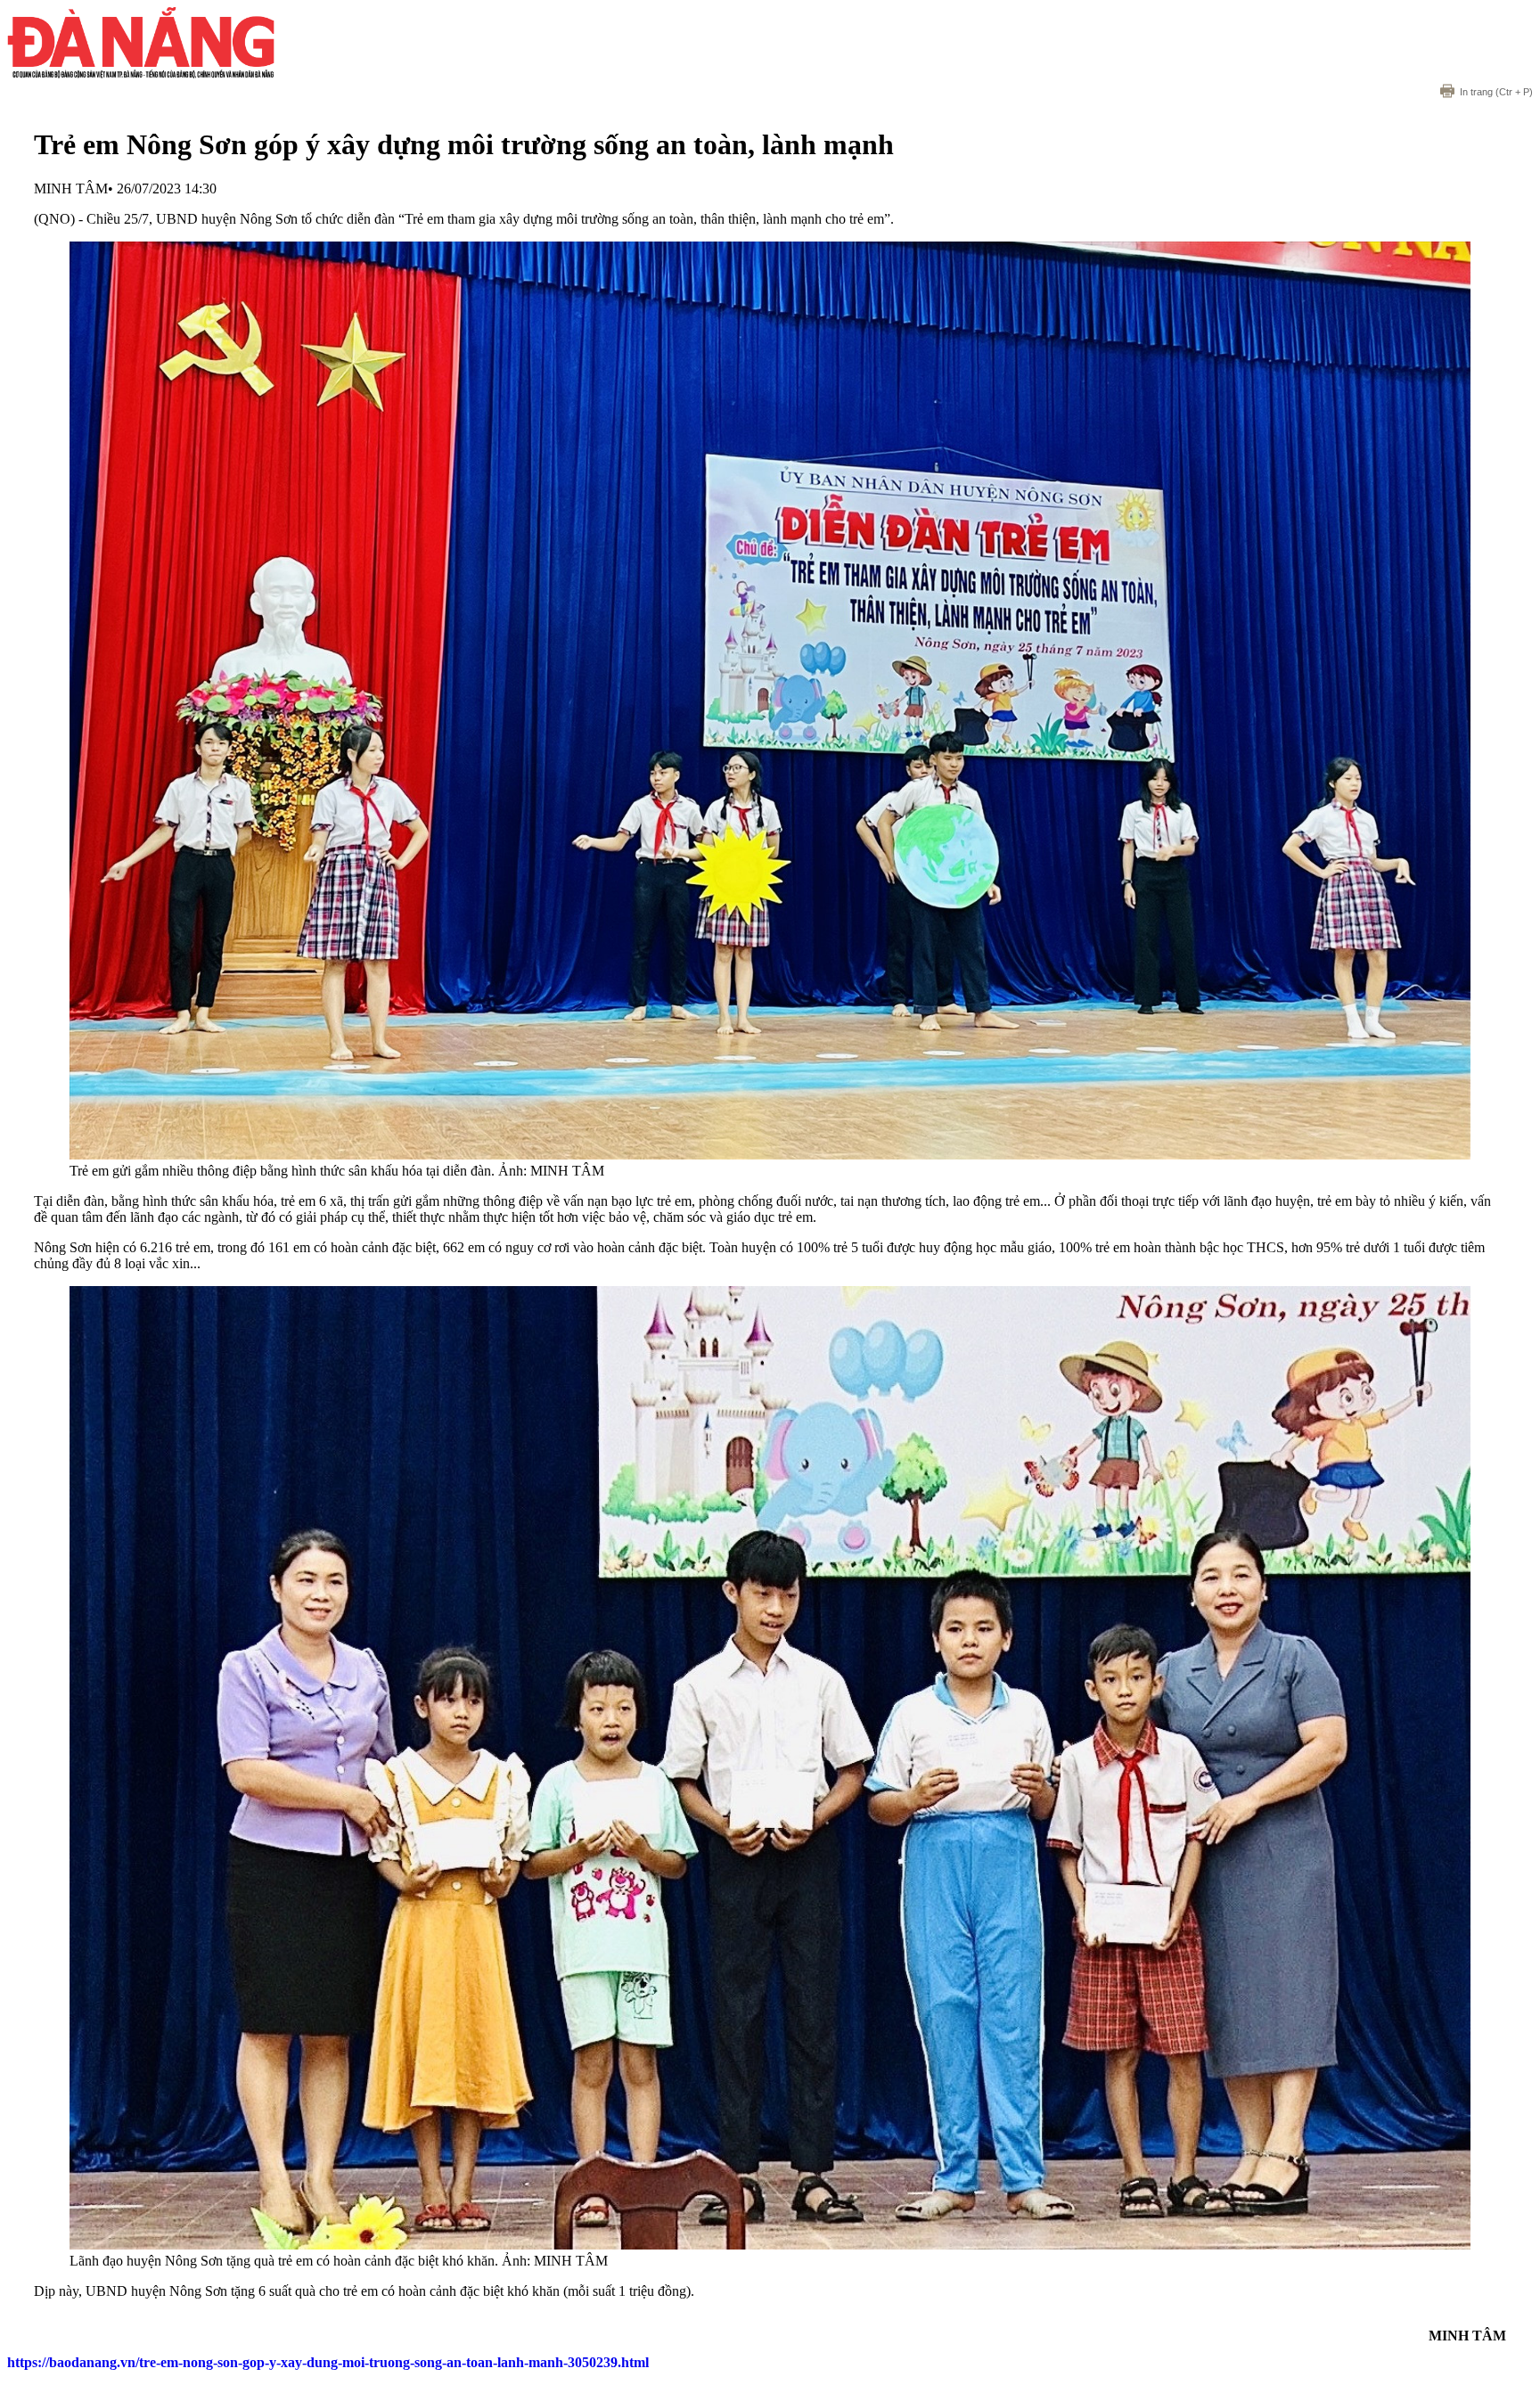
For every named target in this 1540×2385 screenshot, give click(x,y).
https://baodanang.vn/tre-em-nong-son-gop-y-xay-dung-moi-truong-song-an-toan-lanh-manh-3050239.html (328, 2362)
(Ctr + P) (1496, 92)
